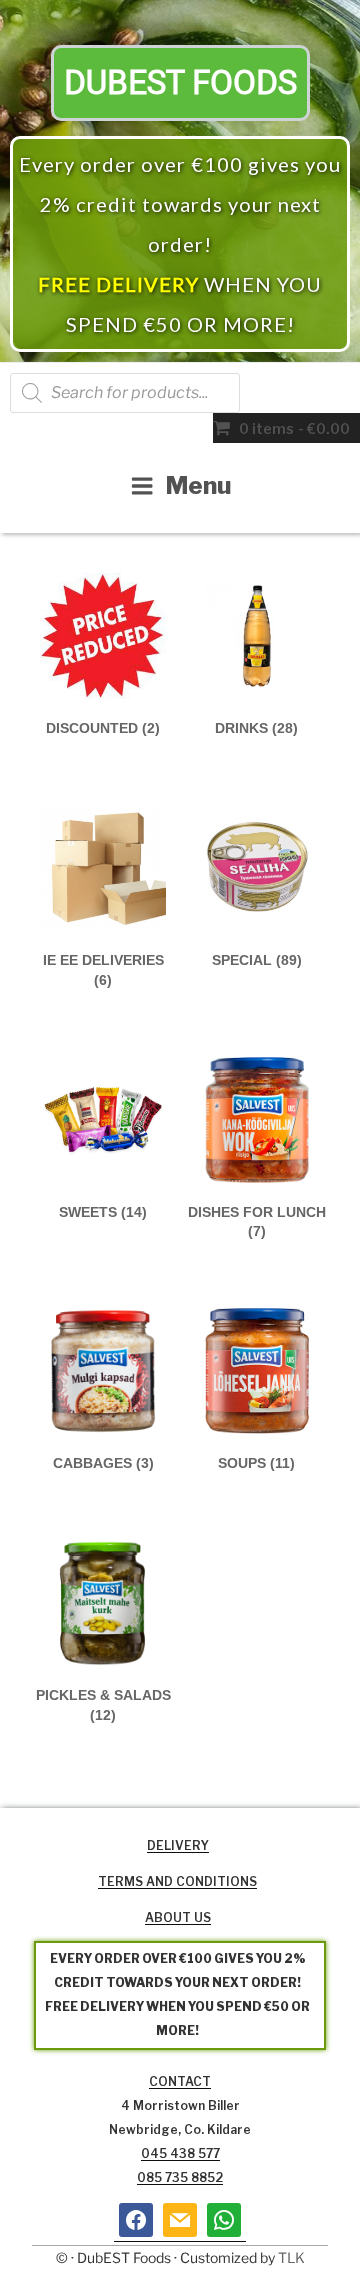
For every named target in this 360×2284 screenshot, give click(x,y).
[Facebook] (136, 2220)
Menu (198, 485)
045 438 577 (180, 2153)
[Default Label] (180, 2220)
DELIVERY (178, 1845)
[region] (180, 181)
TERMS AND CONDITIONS (177, 1881)
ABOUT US (178, 1917)
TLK (291, 2257)
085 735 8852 (180, 2177)
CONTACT (180, 2081)
